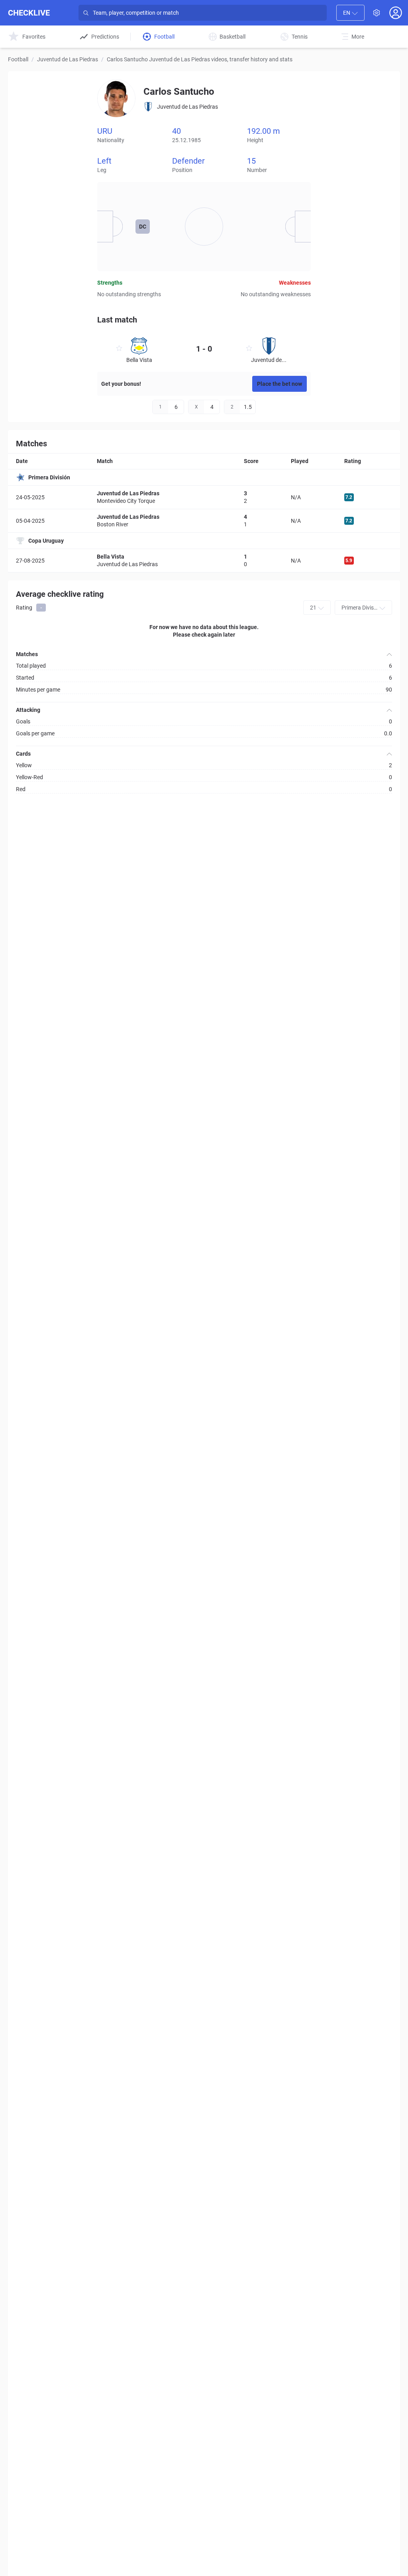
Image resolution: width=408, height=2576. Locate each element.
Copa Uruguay (46, 541)
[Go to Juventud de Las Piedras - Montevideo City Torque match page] (204, 497)
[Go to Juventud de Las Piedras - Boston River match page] (204, 521)
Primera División (49, 477)
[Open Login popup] (396, 13)
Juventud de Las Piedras (68, 59)
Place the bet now (280, 384)
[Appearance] (377, 13)
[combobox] (350, 13)
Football (18, 59)
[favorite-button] (119, 349)
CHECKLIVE (29, 13)
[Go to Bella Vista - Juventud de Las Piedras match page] (204, 560)
